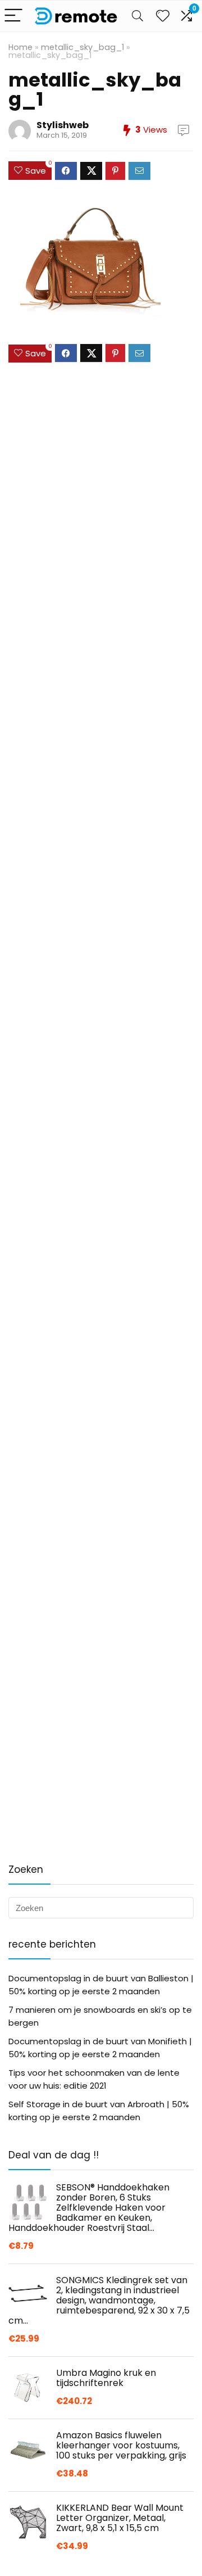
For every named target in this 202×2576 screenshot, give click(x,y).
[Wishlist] (163, 16)
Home (20, 47)
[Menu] (13, 16)
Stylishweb (63, 125)
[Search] (137, 16)
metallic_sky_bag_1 (82, 47)
